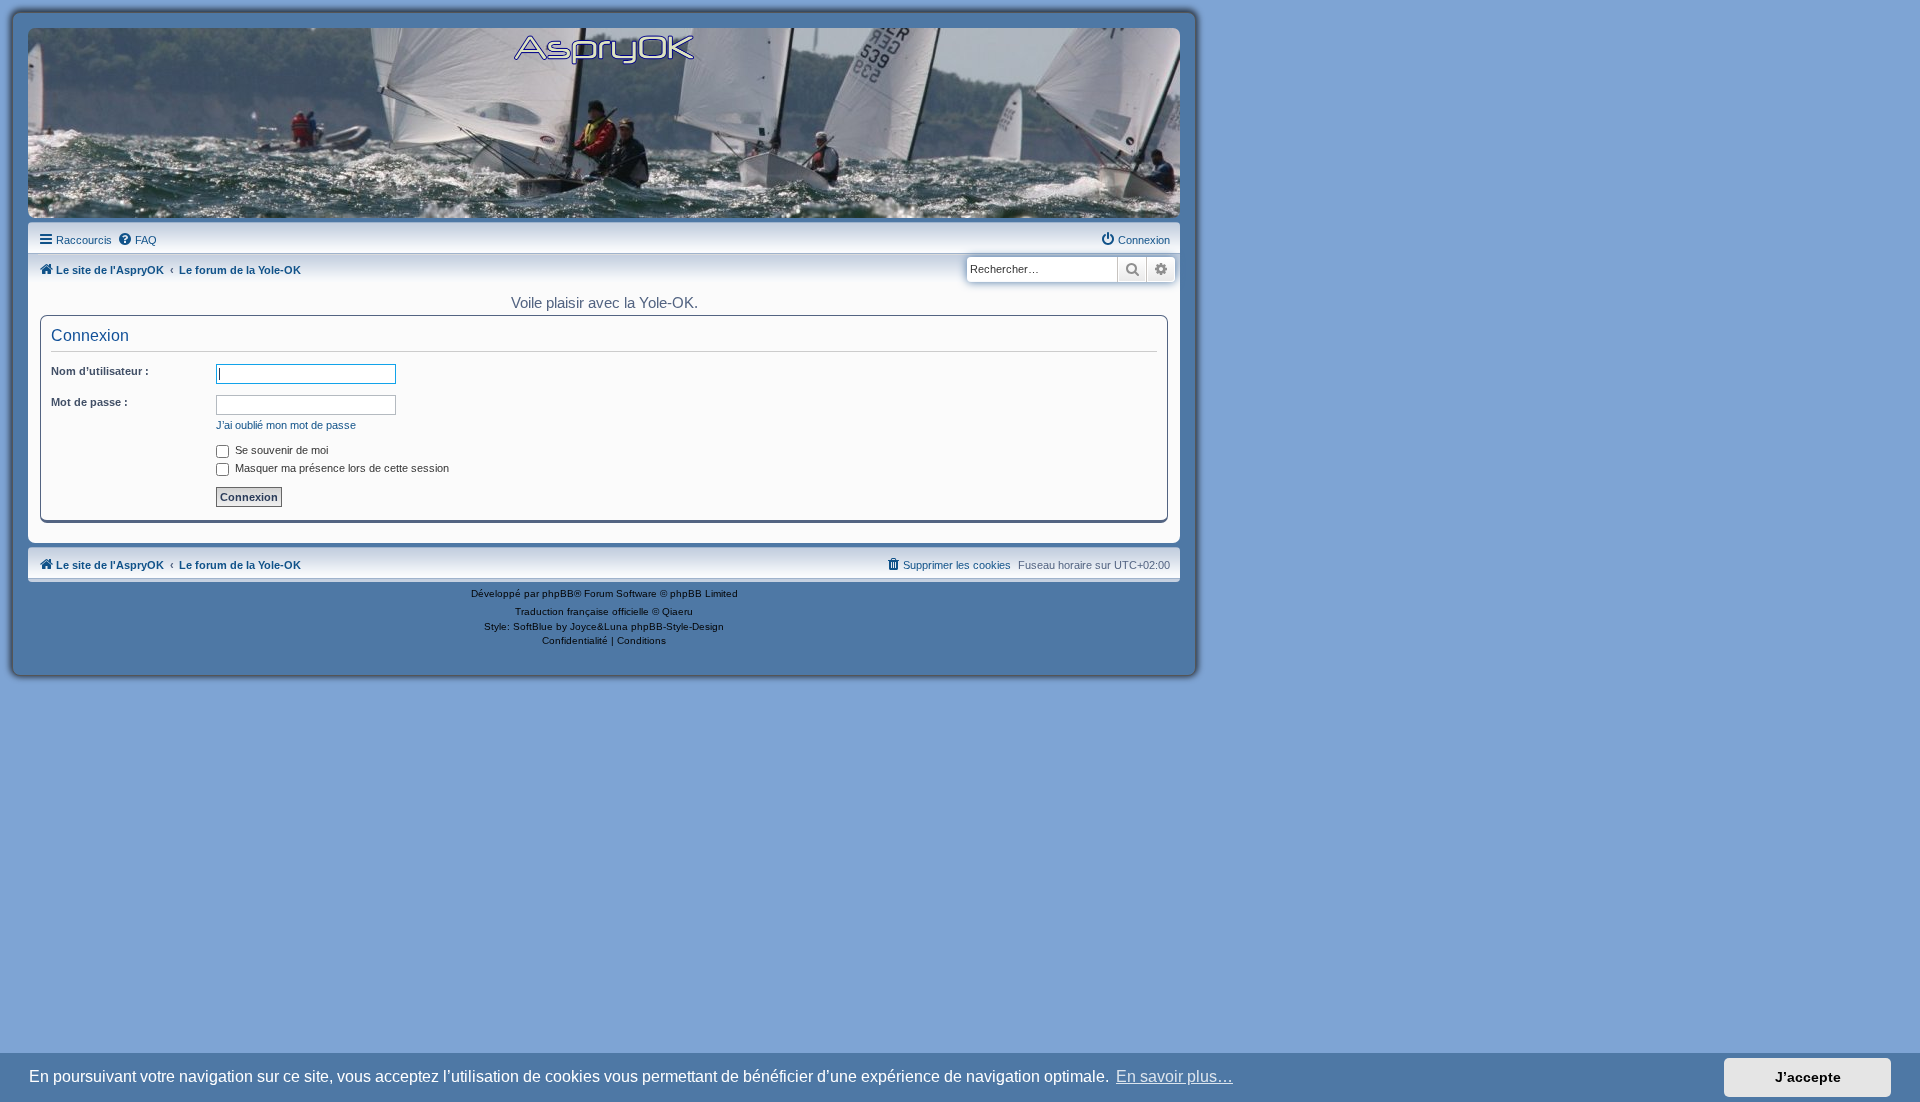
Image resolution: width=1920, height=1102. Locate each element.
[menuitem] (137, 240)
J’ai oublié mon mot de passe (286, 425)
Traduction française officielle (582, 611)
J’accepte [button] (1808, 1077)
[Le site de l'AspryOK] (604, 48)
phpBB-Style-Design (677, 626)
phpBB (558, 593)
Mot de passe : (89, 402)
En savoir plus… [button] (1174, 1076)
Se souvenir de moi (280, 450)
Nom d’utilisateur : (100, 371)
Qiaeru (677, 611)
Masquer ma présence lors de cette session (340, 468)
